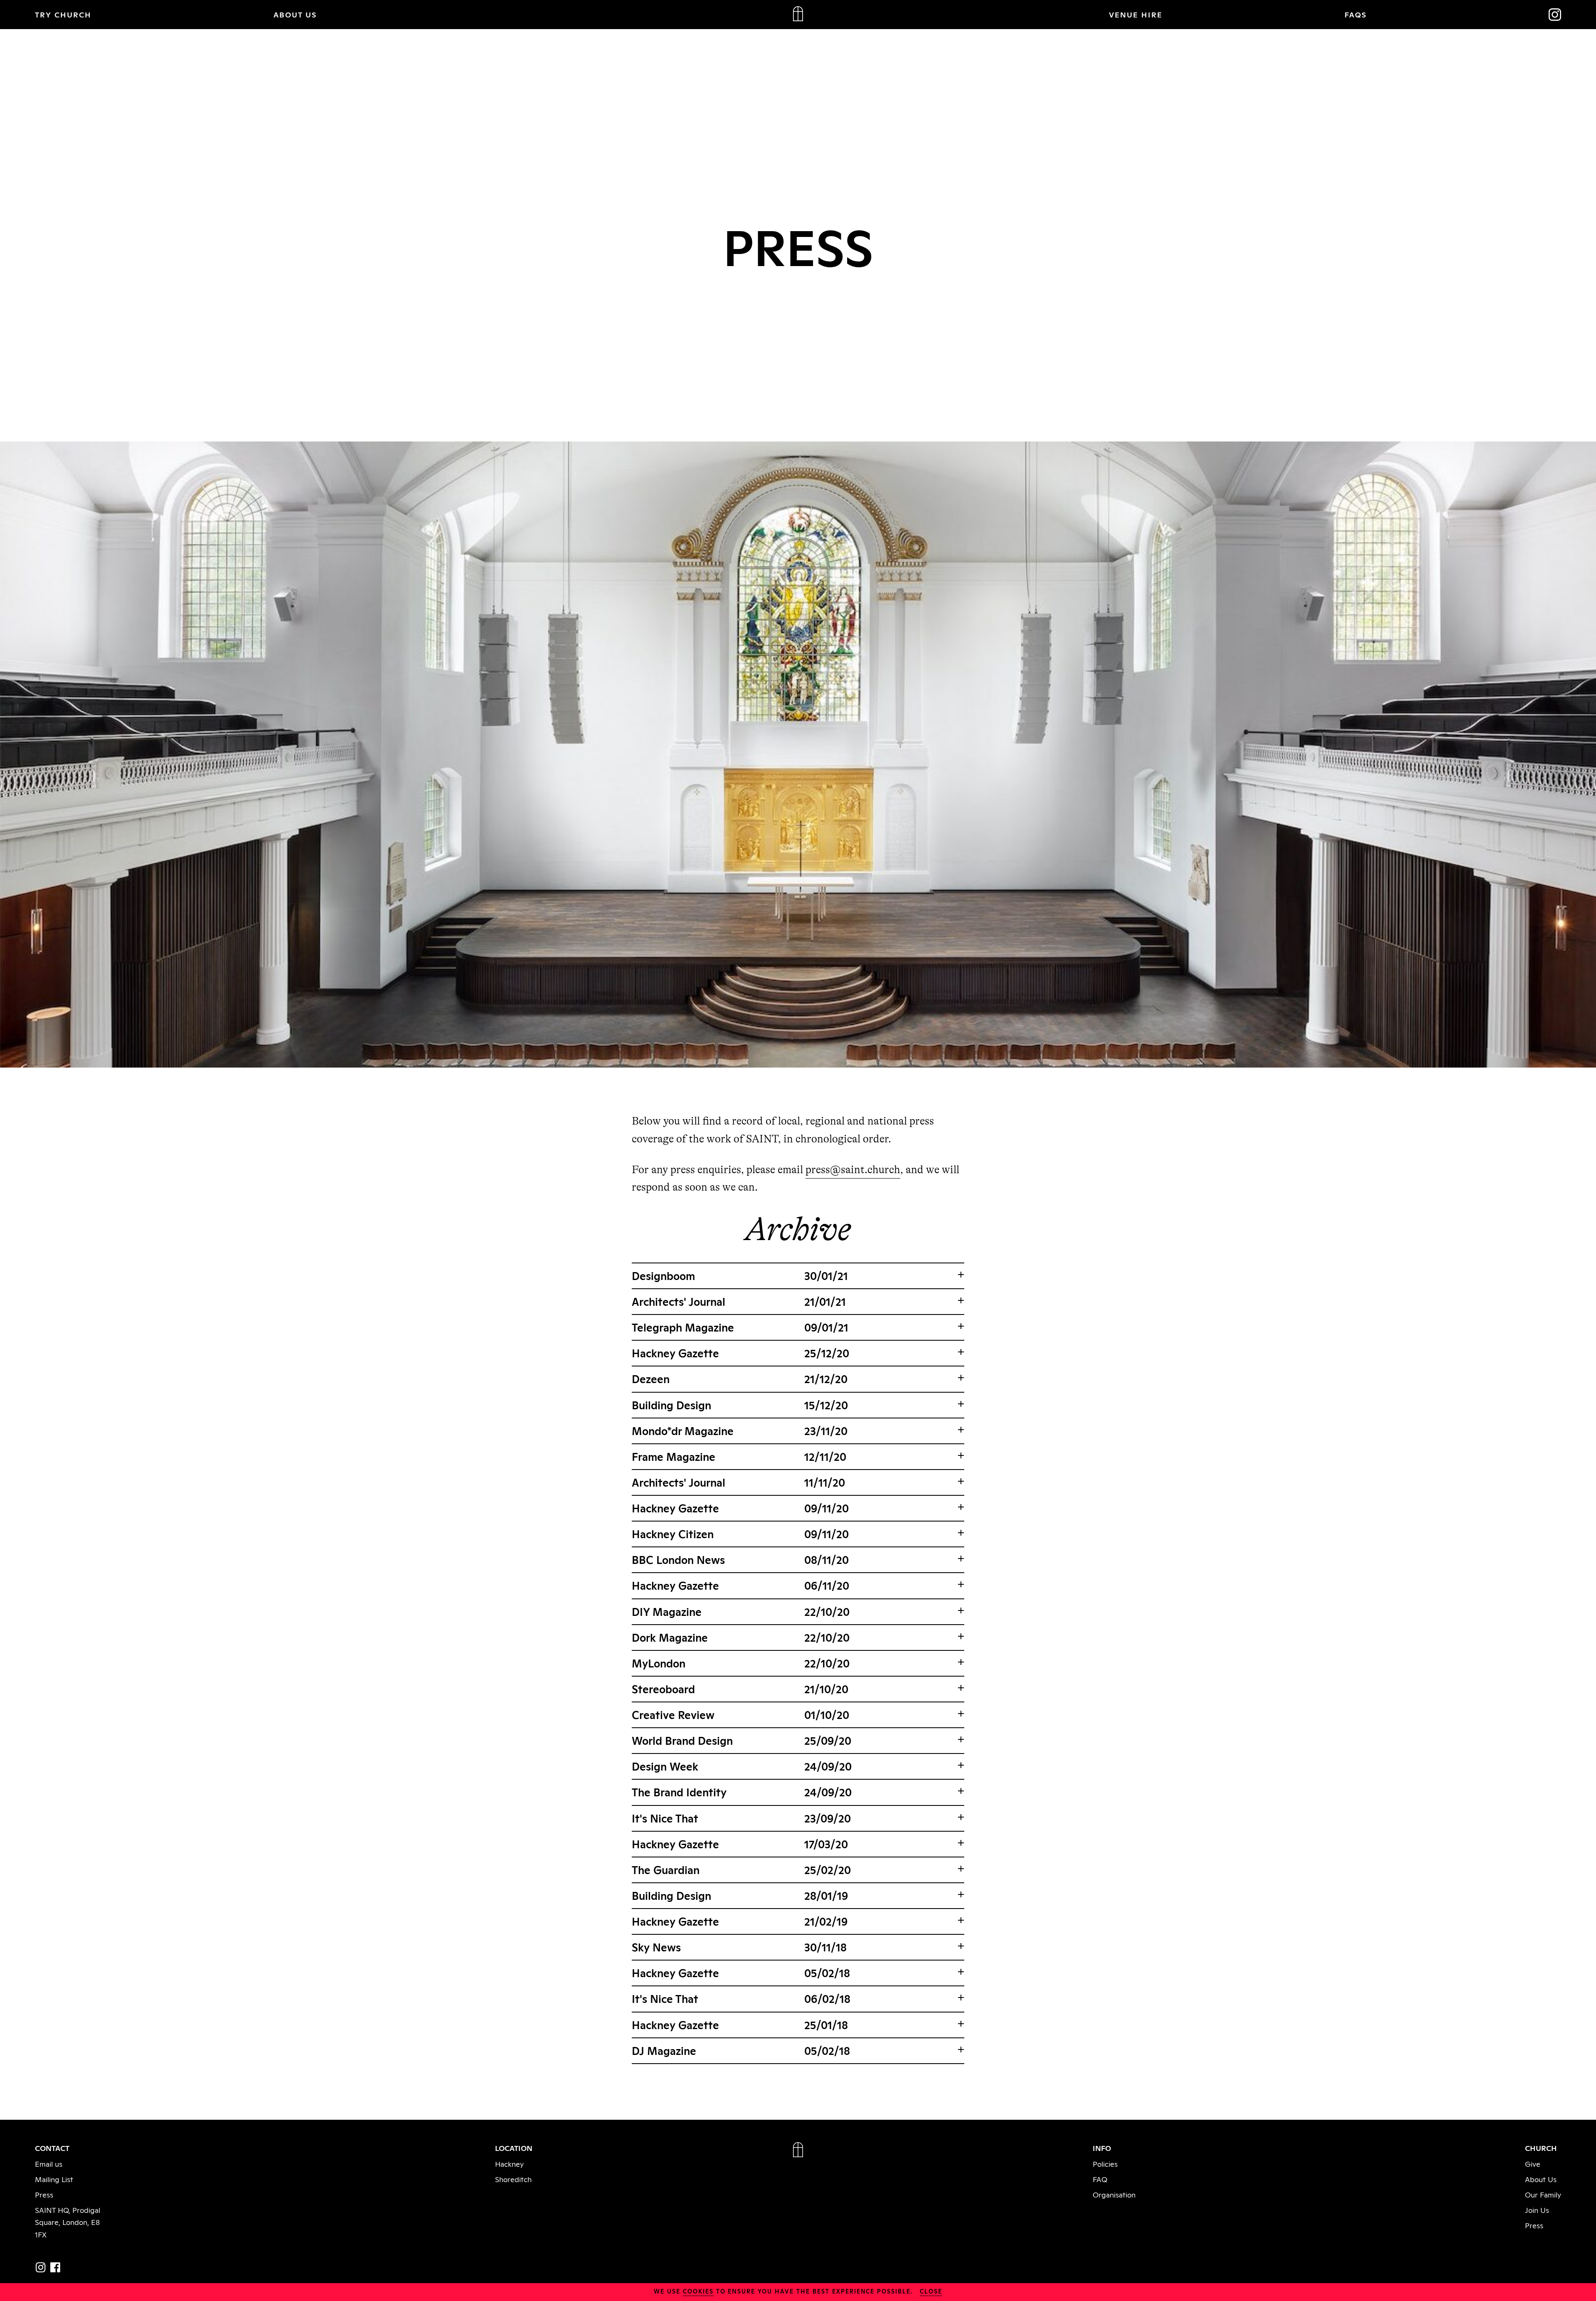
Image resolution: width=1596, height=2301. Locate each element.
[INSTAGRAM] (41, 2267)
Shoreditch (513, 2179)
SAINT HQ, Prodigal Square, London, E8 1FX (68, 2222)
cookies (698, 2291)
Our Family (1543, 2194)
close (931, 2291)
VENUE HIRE (1136, 14)
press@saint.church (853, 1170)
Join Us (1537, 2210)
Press (44, 2194)
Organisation (1114, 2194)
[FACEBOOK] (55, 2267)
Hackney (509, 2163)
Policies (1105, 2163)
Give (1533, 2163)
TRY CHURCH (63, 14)
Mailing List (54, 2179)
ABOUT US (295, 14)
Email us (49, 2163)
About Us (1541, 2179)
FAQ (1100, 2179)
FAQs (1356, 14)
